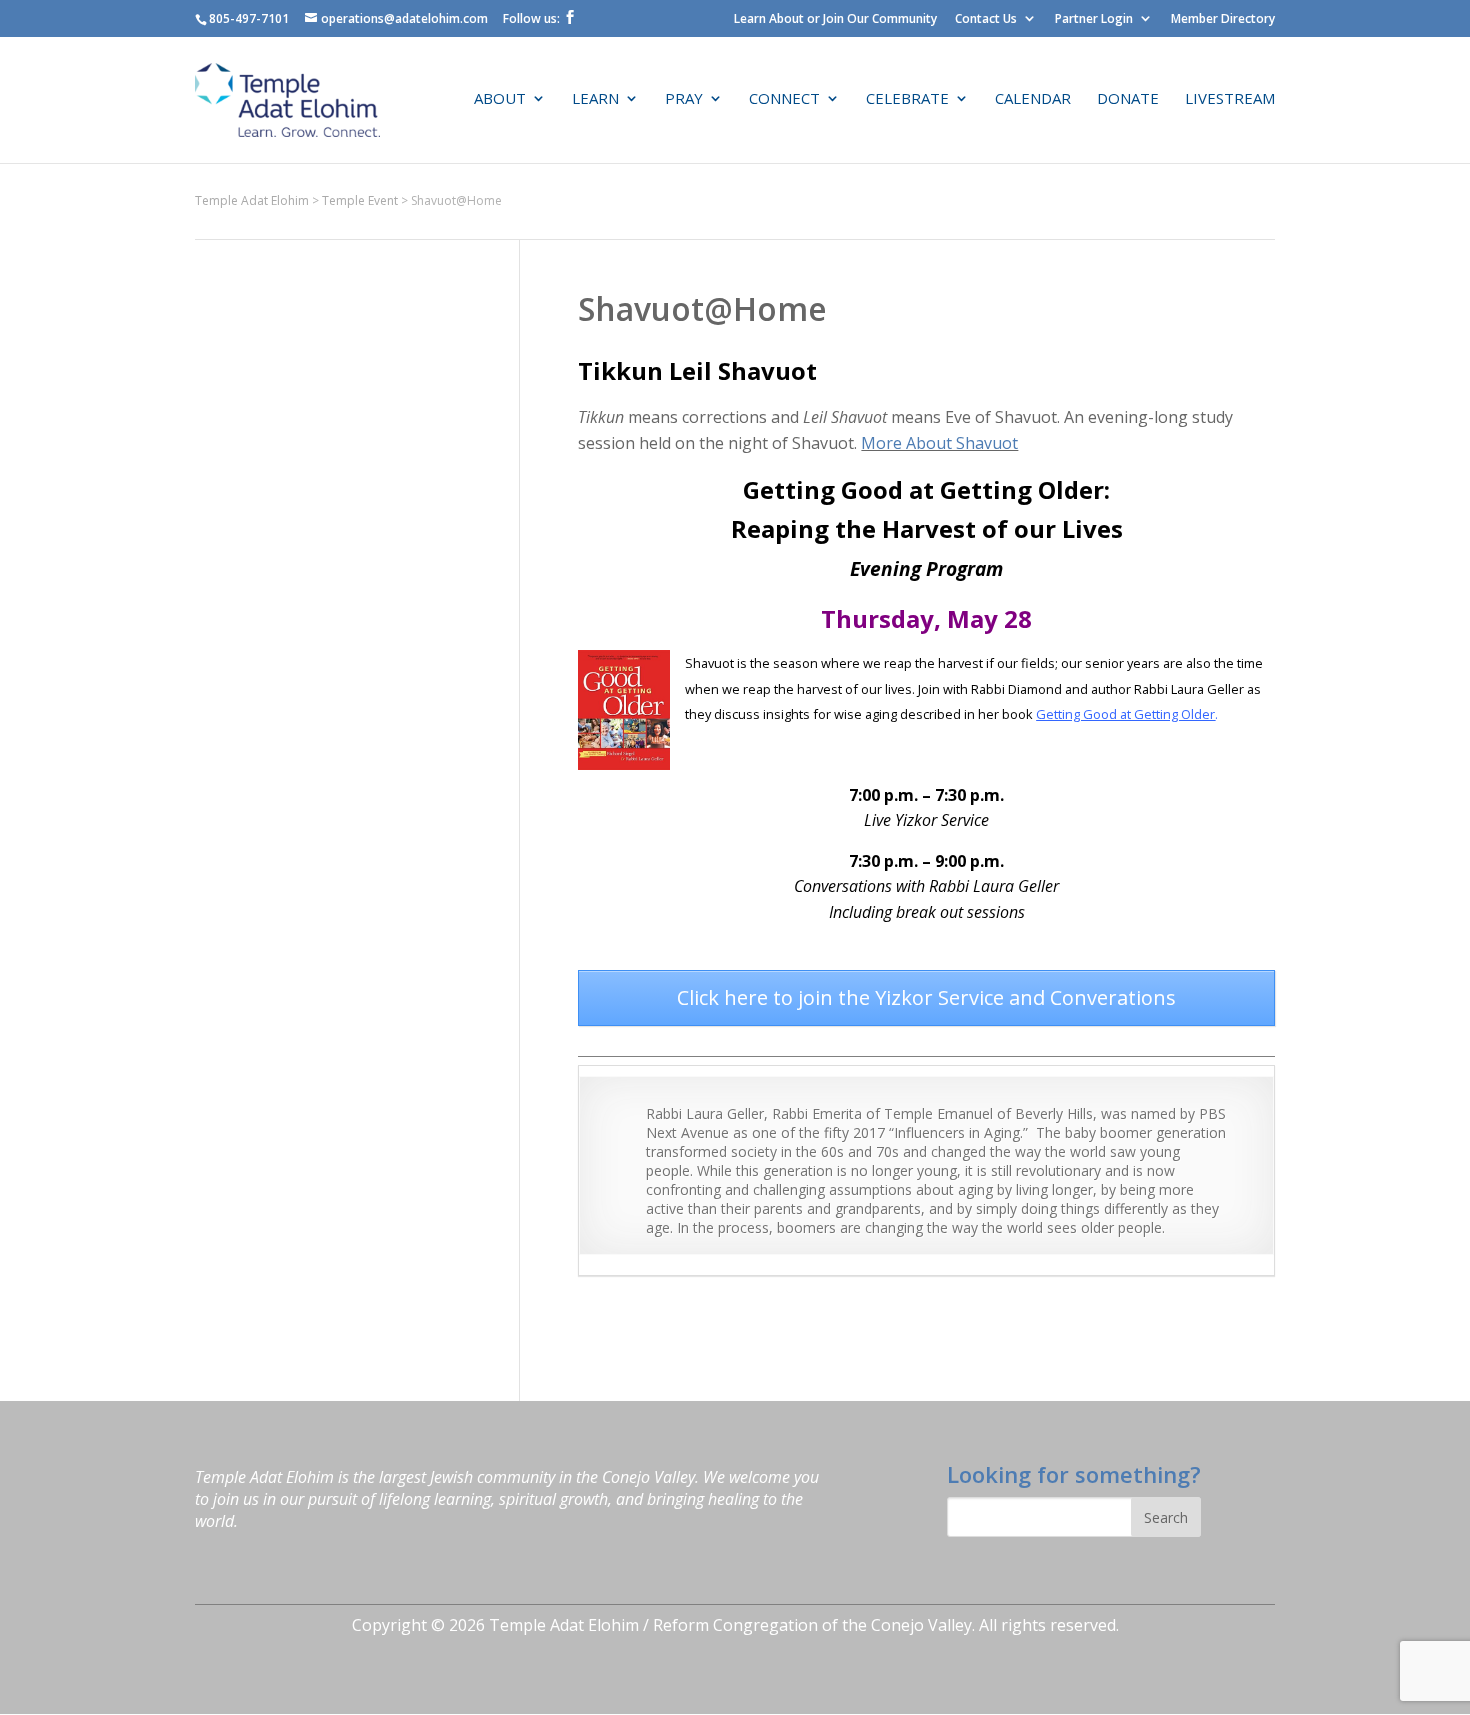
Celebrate (907, 99)
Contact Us (986, 18)
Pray (684, 99)
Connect (784, 99)
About (500, 99)
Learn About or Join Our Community (835, 18)
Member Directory (1223, 18)
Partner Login (1094, 18)
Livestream (1230, 99)
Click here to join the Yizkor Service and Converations (926, 997)
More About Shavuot (939, 443)
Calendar (1033, 99)
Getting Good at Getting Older (1125, 714)
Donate (1128, 99)
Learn (595, 99)
